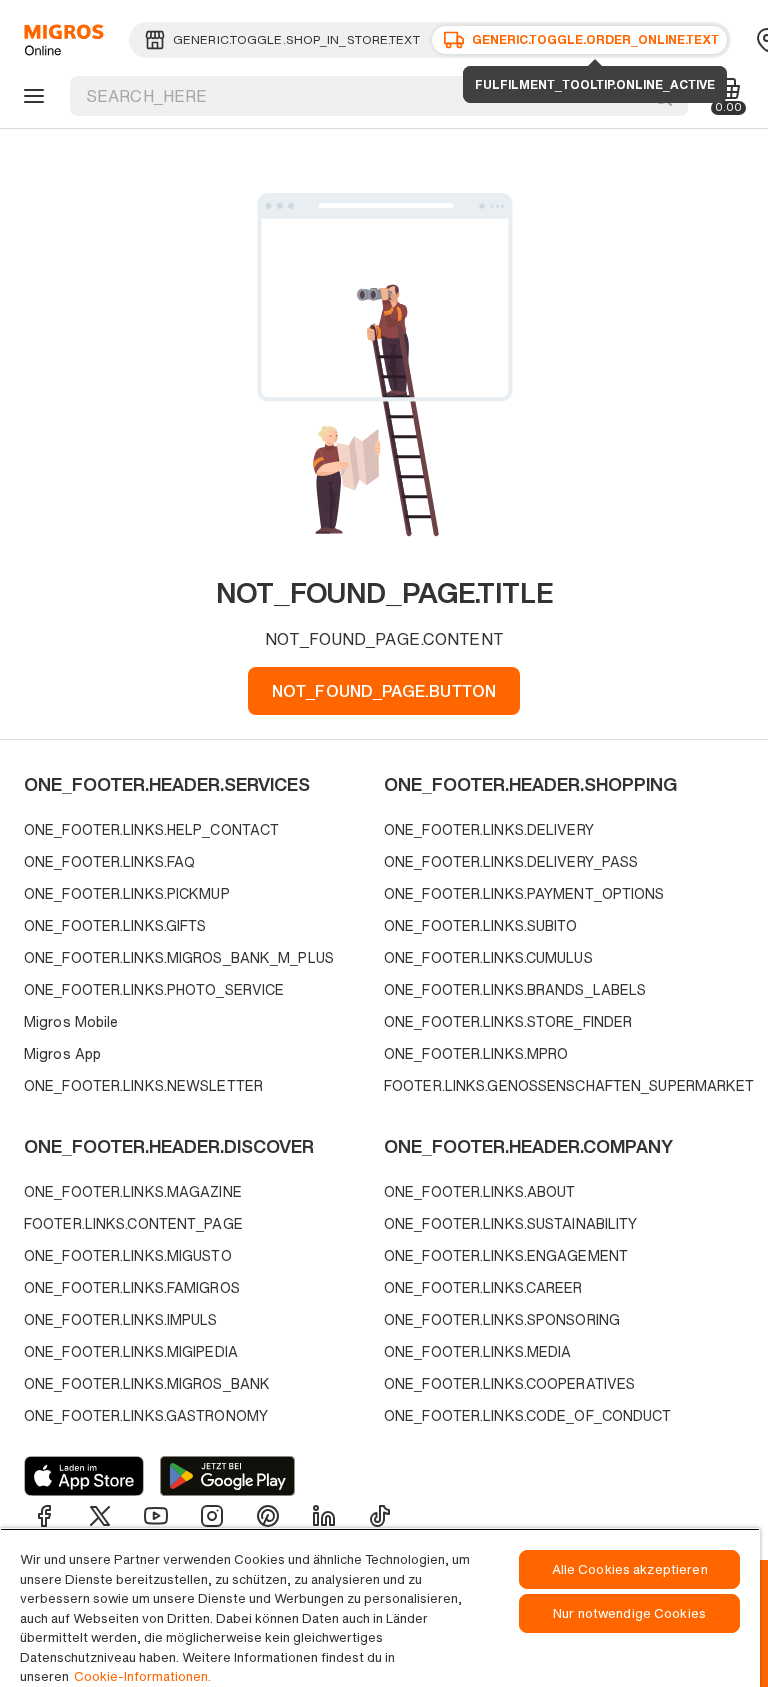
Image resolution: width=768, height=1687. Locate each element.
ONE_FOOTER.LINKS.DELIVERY (489, 829)
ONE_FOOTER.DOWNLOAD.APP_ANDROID (227, 1476)
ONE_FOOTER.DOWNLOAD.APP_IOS (84, 1476)
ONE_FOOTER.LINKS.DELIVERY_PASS (511, 861)
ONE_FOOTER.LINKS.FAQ (109, 861)
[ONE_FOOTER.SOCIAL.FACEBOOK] (44, 1516)
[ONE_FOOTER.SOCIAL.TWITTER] (100, 1516)
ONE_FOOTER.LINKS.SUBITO (481, 925)
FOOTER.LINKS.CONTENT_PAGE (133, 1223)
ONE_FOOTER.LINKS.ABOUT (479, 1191)
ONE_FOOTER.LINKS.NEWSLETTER (143, 1085)
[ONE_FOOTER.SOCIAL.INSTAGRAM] (212, 1516)
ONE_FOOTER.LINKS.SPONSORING (502, 1319)
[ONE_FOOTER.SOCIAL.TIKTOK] (380, 1516)
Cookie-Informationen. (142, 1676)
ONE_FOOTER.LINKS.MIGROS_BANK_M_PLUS (179, 957)
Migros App (62, 1053)
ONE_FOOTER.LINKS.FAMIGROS (132, 1287)
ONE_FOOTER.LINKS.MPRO (476, 1053)
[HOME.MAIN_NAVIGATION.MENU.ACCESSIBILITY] (31, 96)
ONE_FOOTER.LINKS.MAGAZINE (133, 1191)
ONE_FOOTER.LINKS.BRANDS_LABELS (515, 989)
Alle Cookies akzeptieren (630, 1569)
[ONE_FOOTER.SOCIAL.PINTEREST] (268, 1516)
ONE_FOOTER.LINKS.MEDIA (477, 1351)
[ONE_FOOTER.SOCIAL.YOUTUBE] (156, 1516)
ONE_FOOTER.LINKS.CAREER (483, 1287)
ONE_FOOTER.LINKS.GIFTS (115, 925)
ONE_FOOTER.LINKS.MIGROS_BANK (147, 1383)
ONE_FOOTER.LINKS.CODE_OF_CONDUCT (528, 1415)
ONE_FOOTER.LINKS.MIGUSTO (128, 1255)
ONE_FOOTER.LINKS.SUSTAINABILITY (510, 1223)
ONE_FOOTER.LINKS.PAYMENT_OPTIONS (524, 893)
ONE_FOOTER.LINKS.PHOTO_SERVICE (154, 989)
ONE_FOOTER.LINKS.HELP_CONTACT (151, 829)
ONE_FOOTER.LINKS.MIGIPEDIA (131, 1351)
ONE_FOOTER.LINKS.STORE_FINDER (508, 1021)
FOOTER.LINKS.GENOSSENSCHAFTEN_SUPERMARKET (559, 1085)
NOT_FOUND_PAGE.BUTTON (384, 691)
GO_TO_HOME (60, 40)
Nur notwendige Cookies (629, 1613)
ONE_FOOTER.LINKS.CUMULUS (488, 957)
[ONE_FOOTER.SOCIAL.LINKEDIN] (324, 1516)
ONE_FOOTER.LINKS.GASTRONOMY (146, 1415)
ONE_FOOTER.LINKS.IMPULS (121, 1319)
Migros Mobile (71, 1021)
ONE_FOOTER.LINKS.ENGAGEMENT (506, 1255)
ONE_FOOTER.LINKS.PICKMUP (127, 893)
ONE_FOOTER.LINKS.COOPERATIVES (509, 1383)
